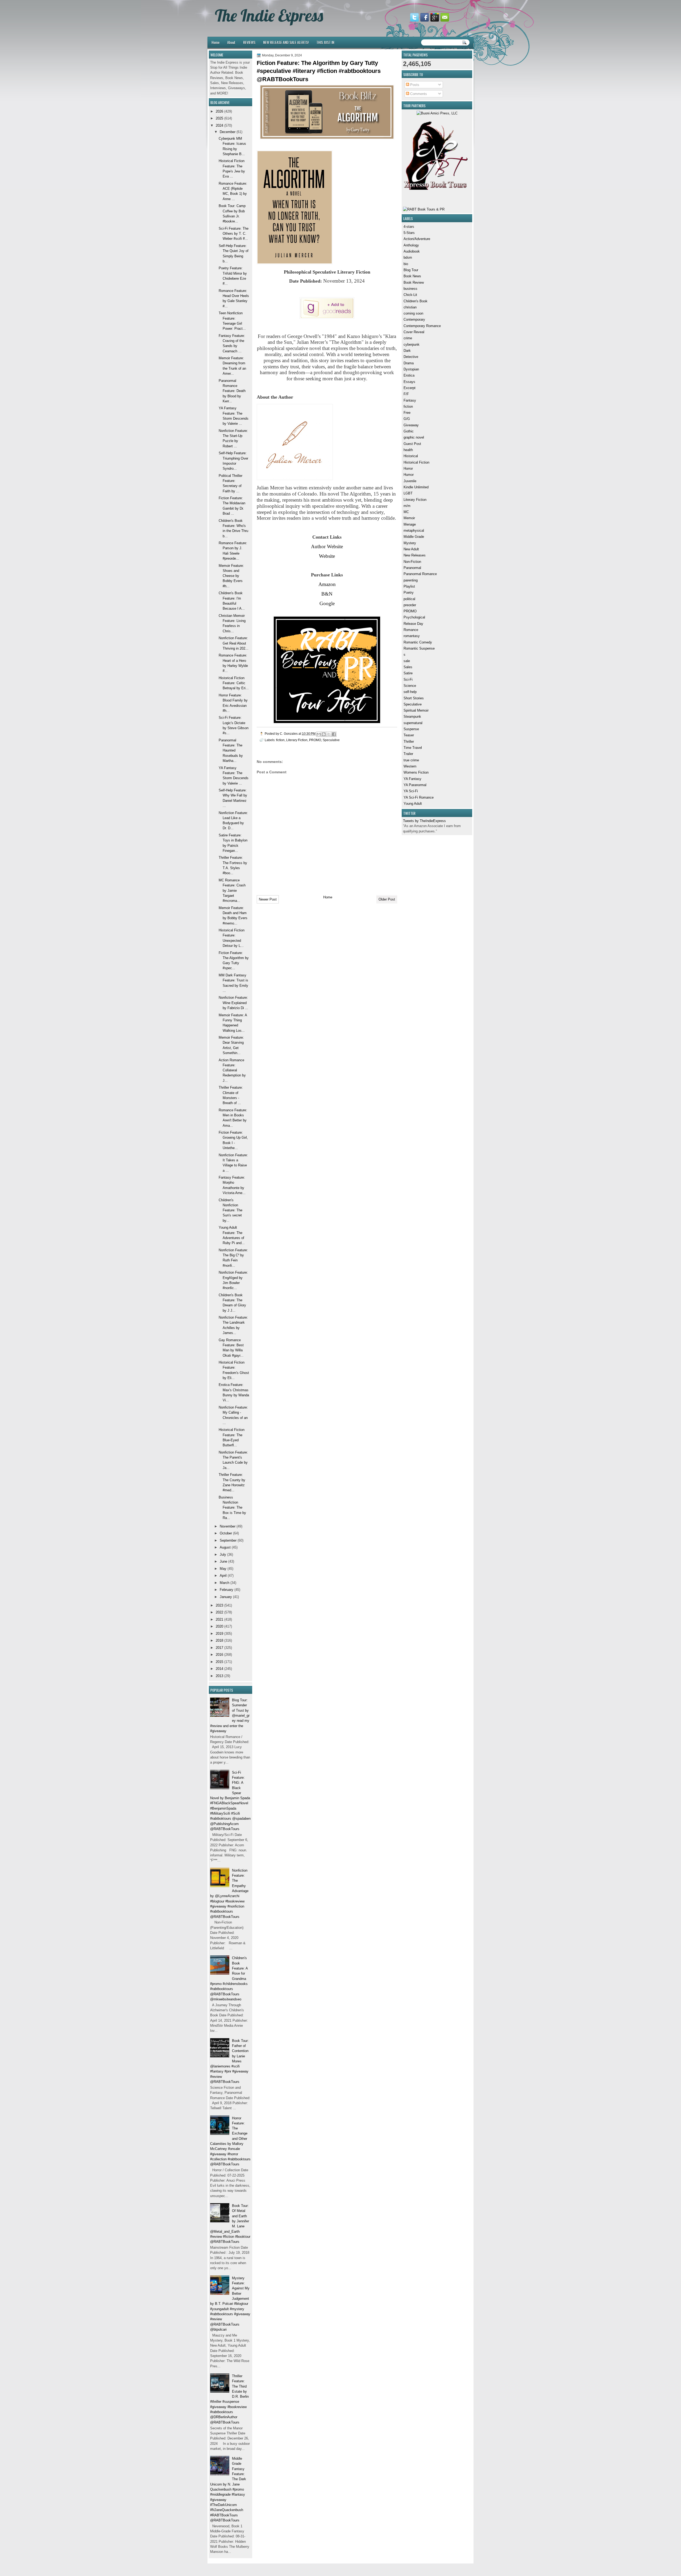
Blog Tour (411, 270)
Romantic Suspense (419, 648)
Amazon (327, 584)
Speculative (413, 704)
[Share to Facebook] (334, 734)
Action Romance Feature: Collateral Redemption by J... (232, 1070)
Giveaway (411, 425)
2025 (219, 118)
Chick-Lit (410, 295)
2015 (219, 1662)
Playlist (409, 586)
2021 (219, 1619)
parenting (411, 580)
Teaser (409, 735)
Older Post (387, 899)
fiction (408, 406)
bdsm (408, 257)
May (223, 1569)
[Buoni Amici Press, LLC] (437, 113)
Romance (411, 630)
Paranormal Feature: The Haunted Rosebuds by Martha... (231, 750)
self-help (410, 692)
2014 (219, 1669)
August (225, 1547)
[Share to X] (329, 734)
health (408, 450)
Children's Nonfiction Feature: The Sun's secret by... (231, 1210)
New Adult (411, 549)
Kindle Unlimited (416, 487)
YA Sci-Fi (411, 791)
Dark (407, 351)
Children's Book (416, 301)
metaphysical (414, 531)
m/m (407, 506)
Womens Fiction (416, 772)
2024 (219, 125)
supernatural (413, 723)
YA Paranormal (415, 785)
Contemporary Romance (422, 326)
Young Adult (413, 804)
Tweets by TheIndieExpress (424, 821)
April (223, 1576)
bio (406, 264)
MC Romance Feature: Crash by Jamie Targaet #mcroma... (232, 890)
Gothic (409, 431)
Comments (418, 94)
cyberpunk (412, 344)
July (223, 1555)
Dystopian (411, 369)
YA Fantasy (412, 779)
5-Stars (409, 233)
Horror (408, 468)
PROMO (410, 611)
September (228, 1540)
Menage (410, 524)
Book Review (414, 282)
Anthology (411, 245)
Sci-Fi (408, 680)
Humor (409, 475)
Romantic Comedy (418, 642)
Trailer (408, 754)
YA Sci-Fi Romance (419, 797)
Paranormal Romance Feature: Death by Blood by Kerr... (232, 391)
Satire (408, 673)
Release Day (413, 624)
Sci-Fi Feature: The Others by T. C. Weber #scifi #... (234, 234)
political (409, 599)
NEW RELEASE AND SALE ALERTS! (286, 42)
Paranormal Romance (420, 574)
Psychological (414, 617)
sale (407, 661)
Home (215, 42)
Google (327, 603)
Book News (412, 276)
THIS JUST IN (325, 42)
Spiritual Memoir (416, 710)
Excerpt (410, 388)
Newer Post (268, 899)
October (226, 1533)
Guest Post (412, 444)
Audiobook (412, 251)
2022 (219, 1612)
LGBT (408, 493)
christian (410, 307)
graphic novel (414, 437)
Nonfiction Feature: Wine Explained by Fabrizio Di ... (233, 1003)
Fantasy (410, 400)
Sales (408, 667)
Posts (414, 85)
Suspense (411, 729)
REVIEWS (249, 42)
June (223, 1561)
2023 (219, 1605)
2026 (219, 111)
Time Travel (413, 748)
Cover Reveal (414, 332)
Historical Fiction (416, 462)
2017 (219, 1648)
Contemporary (414, 319)
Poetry (409, 593)
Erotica (409, 375)
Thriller (409, 742)
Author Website (327, 546)
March (225, 1583)
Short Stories (414, 698)
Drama (409, 363)
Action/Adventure (417, 239)
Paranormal (412, 568)
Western (410, 766)
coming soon (413, 313)
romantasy (412, 636)
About (231, 42)
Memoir (409, 518)
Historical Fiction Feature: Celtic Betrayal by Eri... (234, 683)
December (228, 132)
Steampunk (412, 717)
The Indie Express (269, 15)
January (226, 1597)
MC (406, 512)
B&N (327, 594)
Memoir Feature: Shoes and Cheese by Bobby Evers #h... (231, 576)
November (228, 1526)
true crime (411, 760)
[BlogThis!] (324, 734)
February (227, 1590)
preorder (410, 605)
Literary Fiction (415, 500)
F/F (406, 394)
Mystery (410, 543)
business (410, 289)
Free (407, 413)
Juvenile (410, 481)
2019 (219, 1634)
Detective (411, 357)
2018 (219, 1640)
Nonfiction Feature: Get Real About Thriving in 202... (234, 643)
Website (327, 556)
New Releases (415, 555)
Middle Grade (414, 537)
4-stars (409, 227)
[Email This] (319, 734)
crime (408, 338)
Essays (409, 382)
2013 (219, 1676)
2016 (219, 1655)
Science (410, 686)
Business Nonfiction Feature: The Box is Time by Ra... (232, 1508)
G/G (407, 419)
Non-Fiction (412, 562)
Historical (411, 456)
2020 (219, 1626)
